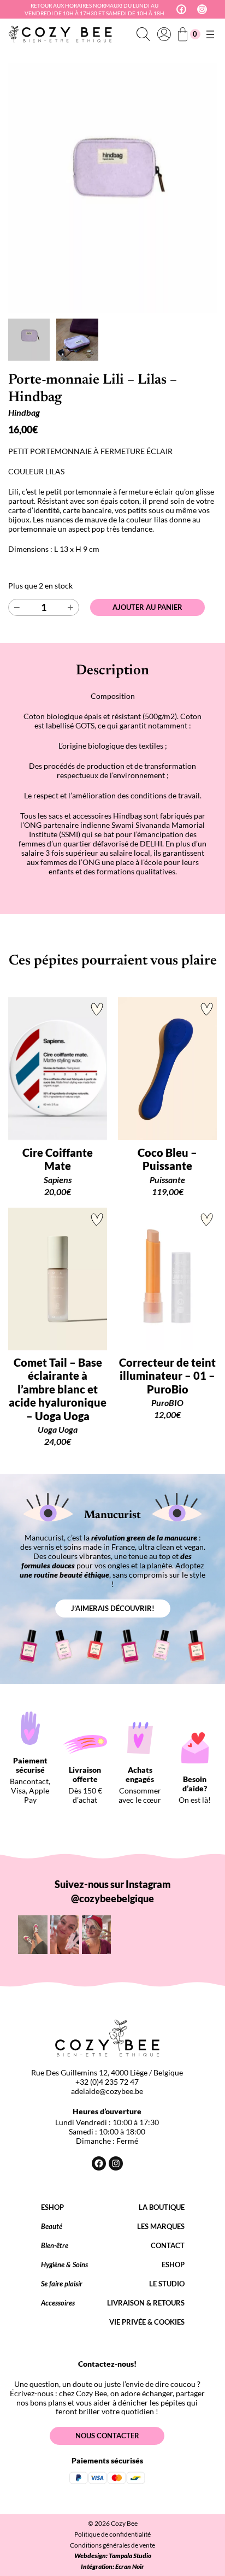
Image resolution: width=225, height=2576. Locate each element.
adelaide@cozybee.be (107, 2091)
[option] (77, 339)
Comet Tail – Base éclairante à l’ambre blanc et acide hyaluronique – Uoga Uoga (58, 1389)
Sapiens (58, 1180)
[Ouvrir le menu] (210, 34)
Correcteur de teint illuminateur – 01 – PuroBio (167, 1376)
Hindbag (24, 412)
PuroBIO (167, 1402)
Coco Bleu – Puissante (167, 1159)
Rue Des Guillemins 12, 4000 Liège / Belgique (107, 2072)
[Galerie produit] (112, 188)
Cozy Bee (124, 2523)
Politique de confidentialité (112, 2534)
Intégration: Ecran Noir (112, 2566)
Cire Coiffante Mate (58, 1159)
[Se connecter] (164, 34)
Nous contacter (107, 2436)
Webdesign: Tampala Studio (113, 2556)
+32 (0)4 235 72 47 (107, 2082)
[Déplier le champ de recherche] (143, 34)
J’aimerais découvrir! (113, 1608)
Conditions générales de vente (112, 2545)
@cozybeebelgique (112, 1898)
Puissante (167, 1180)
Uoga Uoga (58, 1429)
